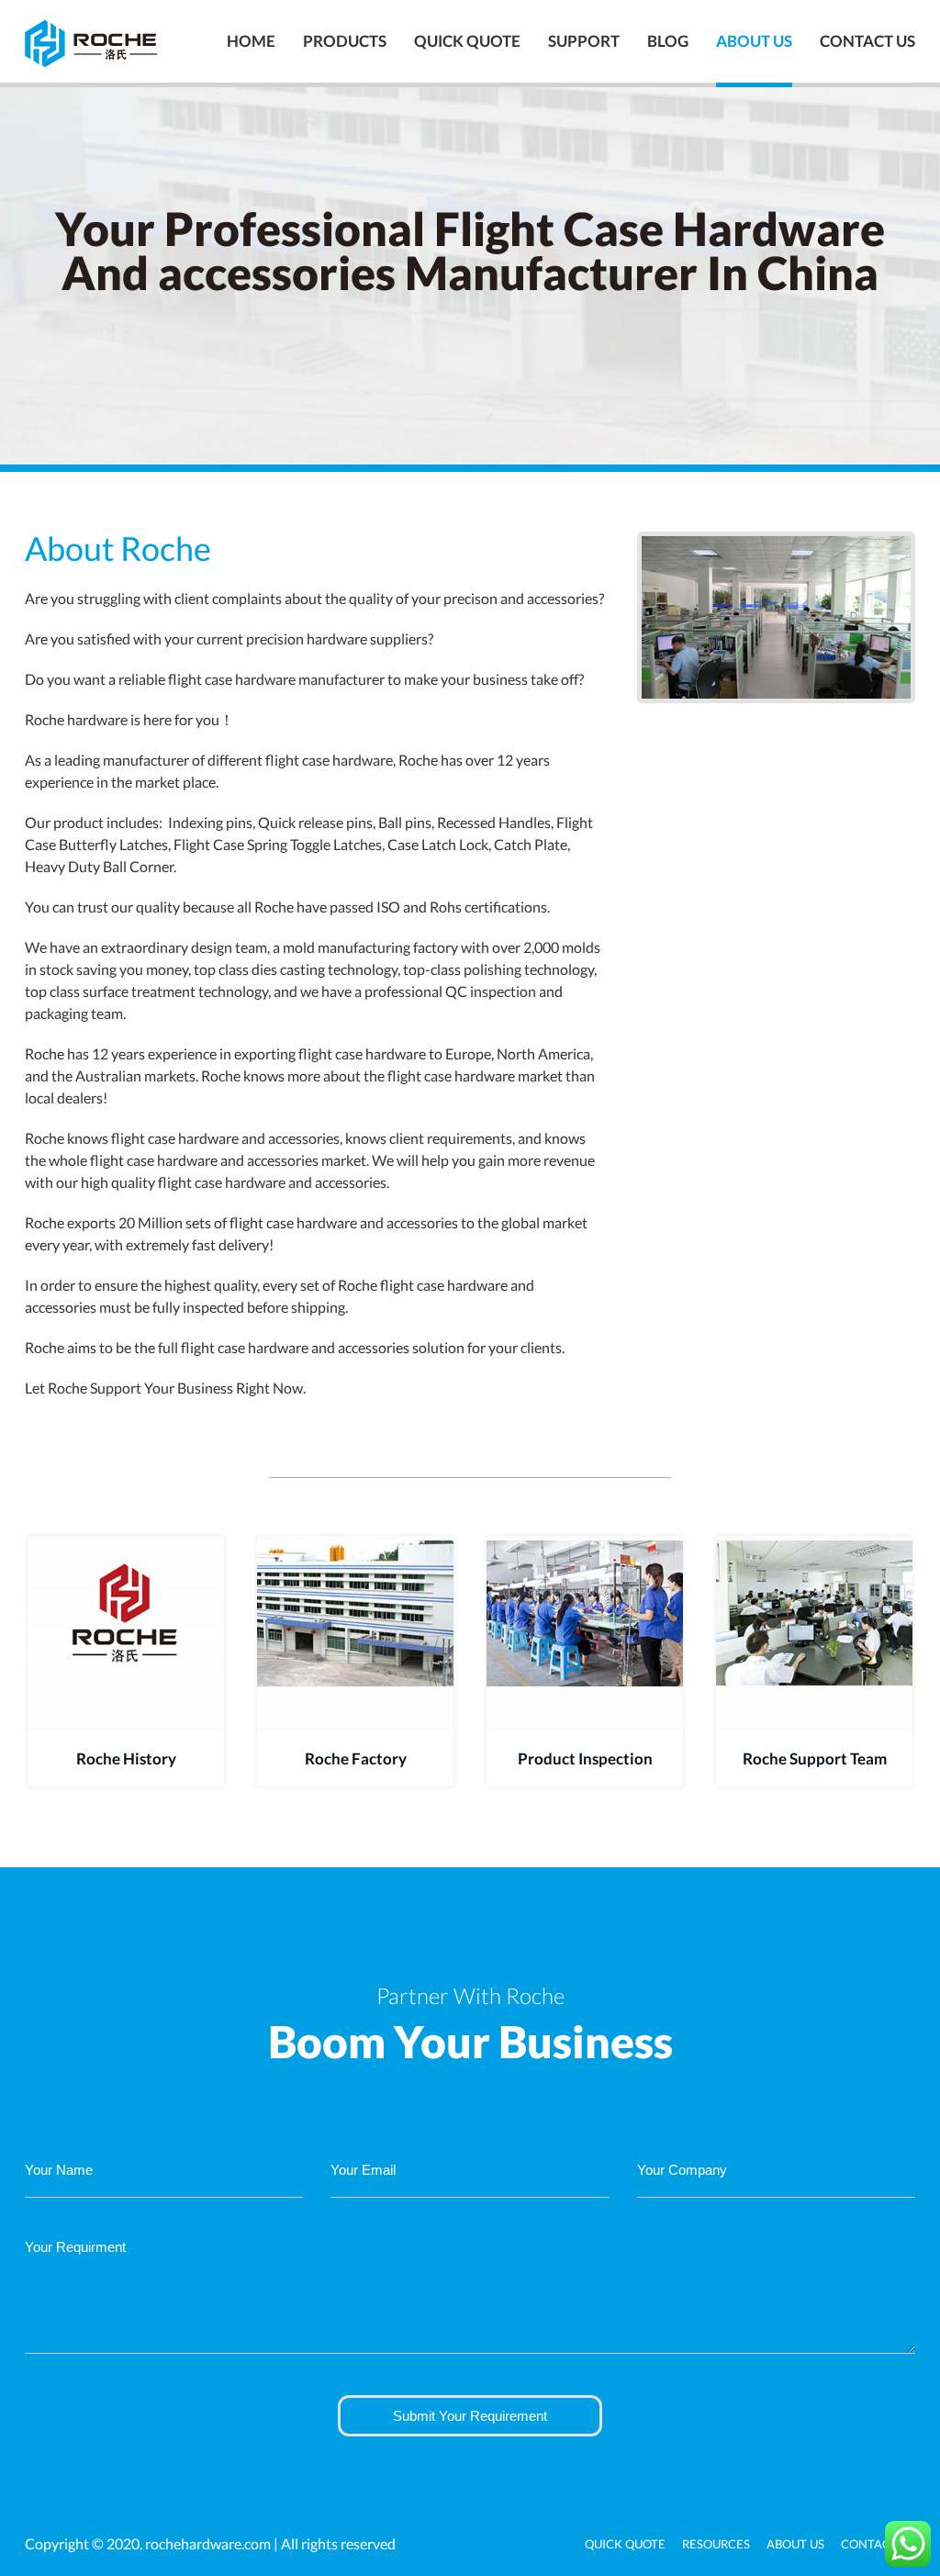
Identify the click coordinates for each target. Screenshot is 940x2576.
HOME (251, 41)
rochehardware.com (208, 2543)
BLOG (668, 41)
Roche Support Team (815, 1758)
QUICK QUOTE (467, 41)
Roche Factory (356, 1758)
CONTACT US (867, 41)
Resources (716, 2544)
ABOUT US (754, 41)
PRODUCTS (345, 41)
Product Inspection (585, 1758)
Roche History (126, 1758)
